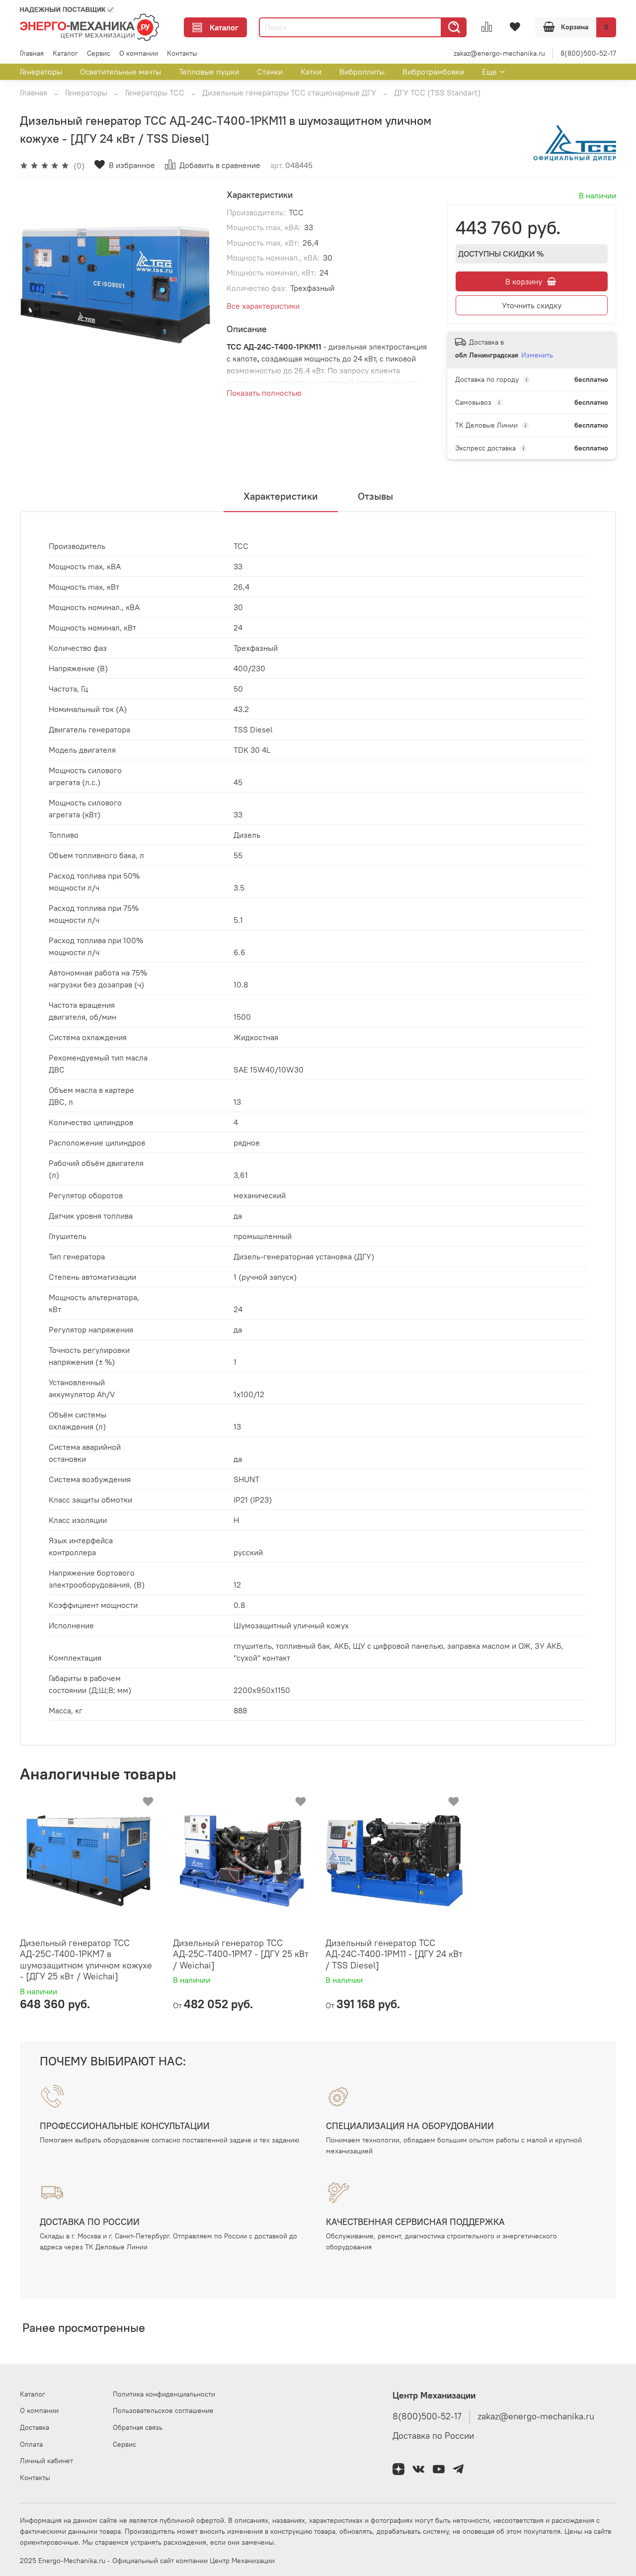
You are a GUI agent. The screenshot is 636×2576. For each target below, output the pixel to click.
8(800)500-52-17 (588, 53)
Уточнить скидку (532, 305)
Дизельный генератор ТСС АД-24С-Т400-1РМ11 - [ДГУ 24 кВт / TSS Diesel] (394, 1954)
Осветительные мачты (120, 72)
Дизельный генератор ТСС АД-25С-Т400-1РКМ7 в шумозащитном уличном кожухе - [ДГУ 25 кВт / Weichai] (86, 1960)
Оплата (31, 2444)
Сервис (99, 53)
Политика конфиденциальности (164, 2394)
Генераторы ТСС (155, 92)
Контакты (182, 53)
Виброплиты (362, 72)
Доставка (35, 2427)
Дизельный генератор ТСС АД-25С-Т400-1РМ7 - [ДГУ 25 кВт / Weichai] (241, 1954)
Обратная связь (138, 2427)
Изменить (537, 355)
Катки (311, 72)
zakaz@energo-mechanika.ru (499, 53)
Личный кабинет (46, 2461)
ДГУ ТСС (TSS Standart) (437, 92)
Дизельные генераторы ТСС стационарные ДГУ (289, 92)
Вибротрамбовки (433, 72)
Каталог (224, 27)
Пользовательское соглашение (163, 2410)
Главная (32, 53)
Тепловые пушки (209, 72)
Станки (270, 72)
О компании (139, 53)
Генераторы (41, 72)
